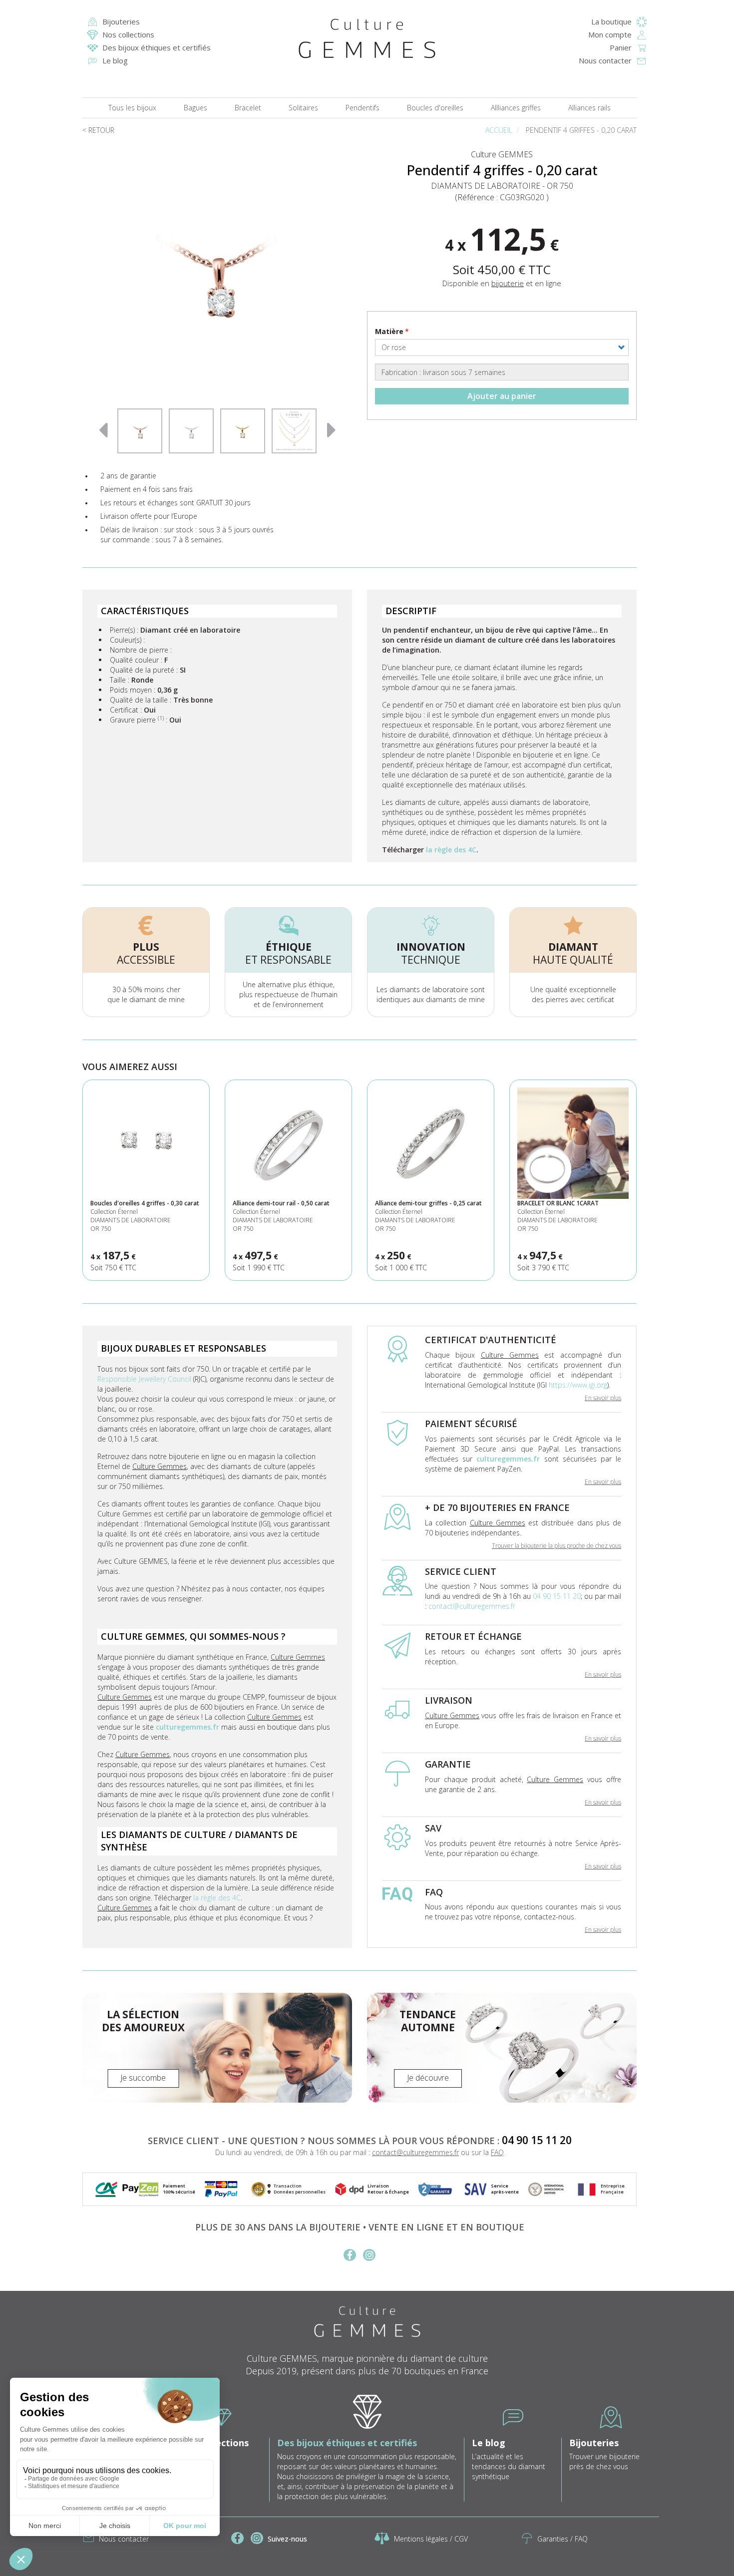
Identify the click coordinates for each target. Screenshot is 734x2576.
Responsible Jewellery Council (144, 1379)
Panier (621, 47)
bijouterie (508, 283)
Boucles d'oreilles (435, 108)
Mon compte (610, 34)
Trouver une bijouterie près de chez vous (604, 2461)
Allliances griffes (516, 108)
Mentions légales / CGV (431, 2539)
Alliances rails (589, 108)
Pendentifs (363, 108)
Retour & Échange (388, 2192)
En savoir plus (603, 1398)
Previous (103, 428)
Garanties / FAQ (562, 2539)
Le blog (115, 60)
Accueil (499, 130)
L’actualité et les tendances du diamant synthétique (509, 2466)
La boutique (611, 21)
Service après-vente (505, 2189)
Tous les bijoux (132, 108)
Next (332, 428)
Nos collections (128, 34)
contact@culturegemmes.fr (472, 1606)
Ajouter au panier (502, 396)
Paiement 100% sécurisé (179, 2189)
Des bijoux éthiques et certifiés (157, 47)
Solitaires (303, 108)
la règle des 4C (451, 850)
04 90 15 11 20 (557, 1596)
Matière (389, 331)
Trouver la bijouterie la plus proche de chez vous (556, 1546)
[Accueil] (367, 38)
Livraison (378, 2186)
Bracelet (248, 108)
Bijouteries (121, 21)
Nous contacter (605, 60)
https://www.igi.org (578, 1385)
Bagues (195, 108)
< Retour (98, 130)
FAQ (497, 2152)
